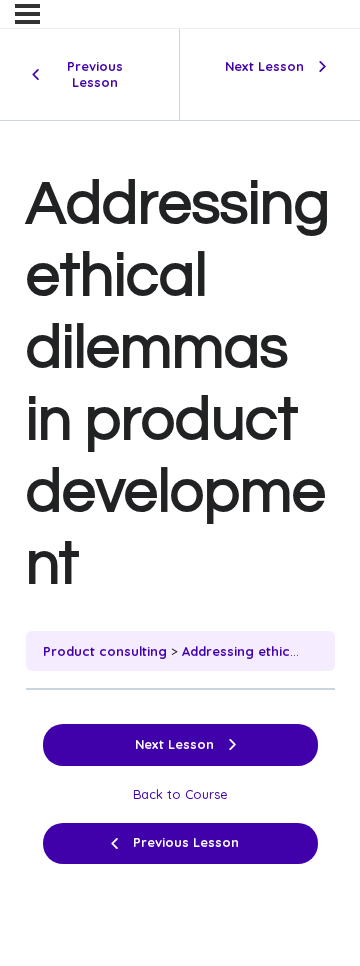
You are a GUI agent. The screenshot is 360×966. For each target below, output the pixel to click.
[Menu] (27, 14)
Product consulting (105, 651)
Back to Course (180, 794)
